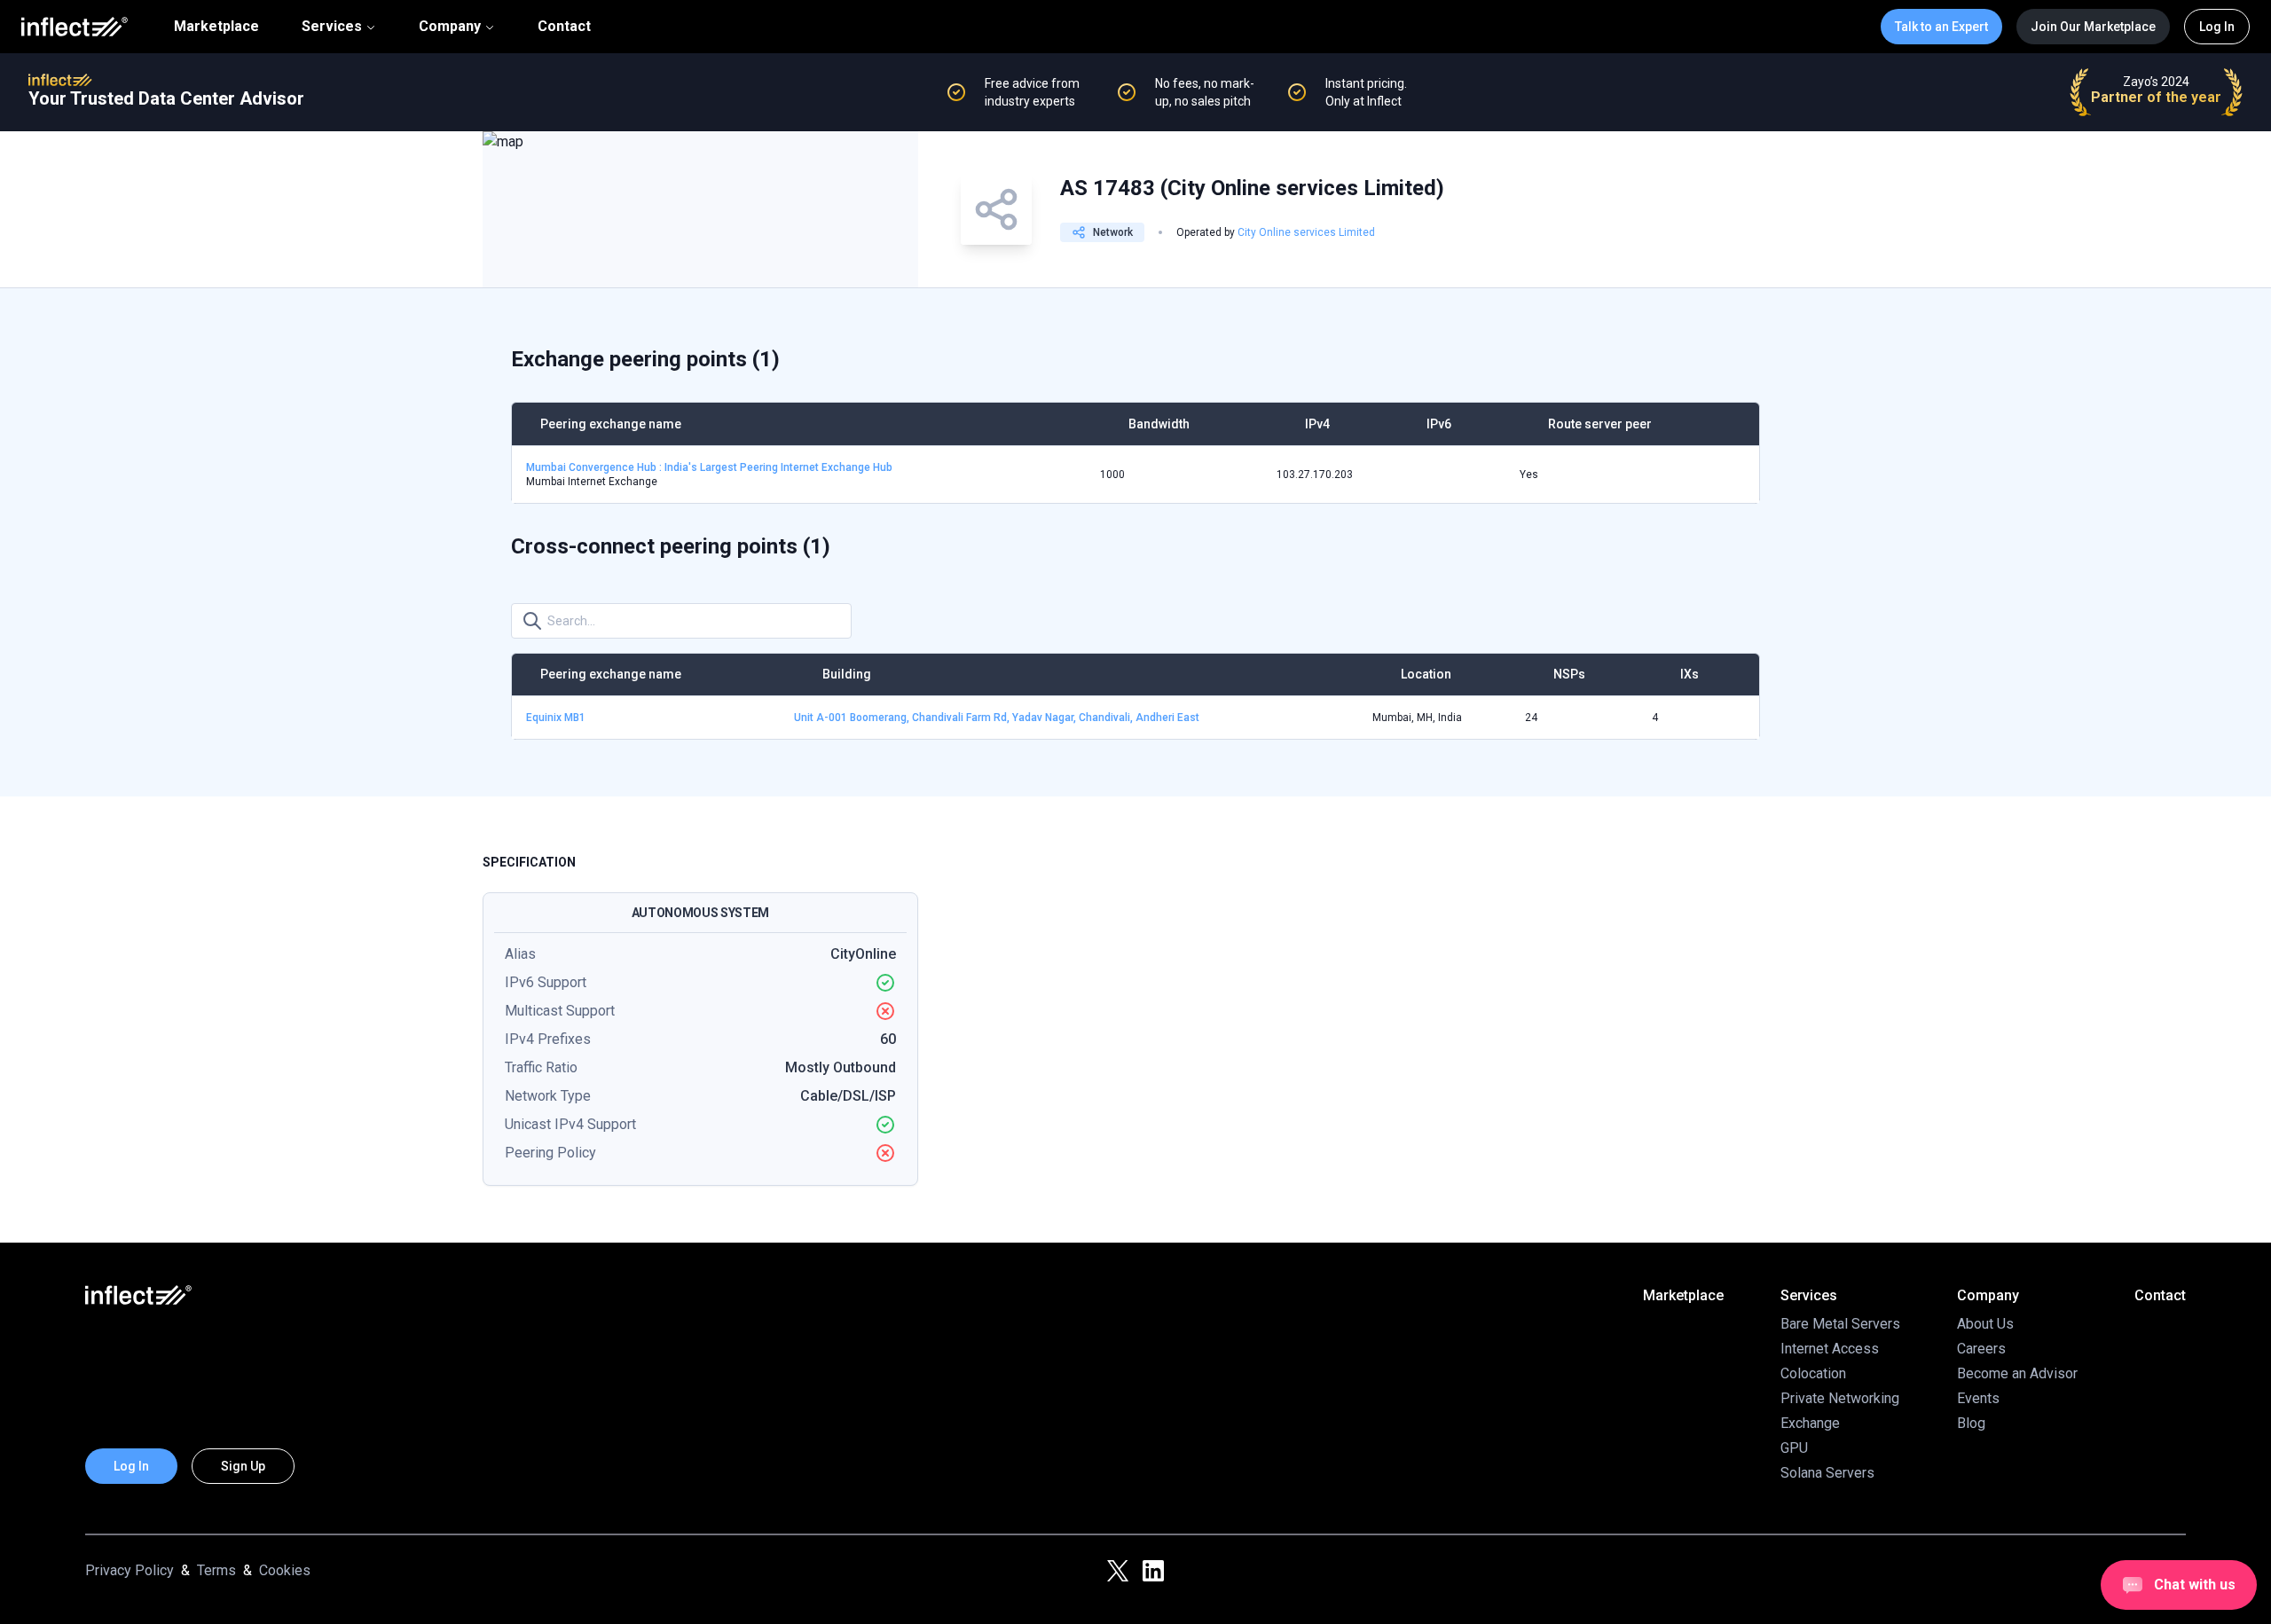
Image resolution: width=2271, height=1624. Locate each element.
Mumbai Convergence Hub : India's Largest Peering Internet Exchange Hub (709, 467)
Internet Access (1830, 1349)
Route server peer (1600, 424)
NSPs (1569, 674)
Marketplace (216, 27)
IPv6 (1439, 424)
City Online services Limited (1306, 232)
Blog (1971, 1423)
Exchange (1810, 1423)
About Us (1985, 1324)
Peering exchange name (611, 424)
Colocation (1813, 1373)
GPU (1794, 1448)
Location (1426, 674)
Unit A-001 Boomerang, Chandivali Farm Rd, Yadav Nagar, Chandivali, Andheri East (997, 718)
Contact (564, 27)
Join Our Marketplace (2093, 27)
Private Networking (1840, 1398)
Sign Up (243, 1466)
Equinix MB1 (556, 718)
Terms (216, 1570)
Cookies (285, 1570)
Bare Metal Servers (1840, 1324)
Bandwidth (1159, 424)
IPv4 (1317, 424)
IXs (1689, 674)
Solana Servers (1827, 1473)
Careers (1981, 1349)
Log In (2217, 27)
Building (847, 674)
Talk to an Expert (1941, 27)
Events (1978, 1398)
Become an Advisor (2017, 1373)
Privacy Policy (130, 1570)
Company (450, 26)
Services (332, 26)
